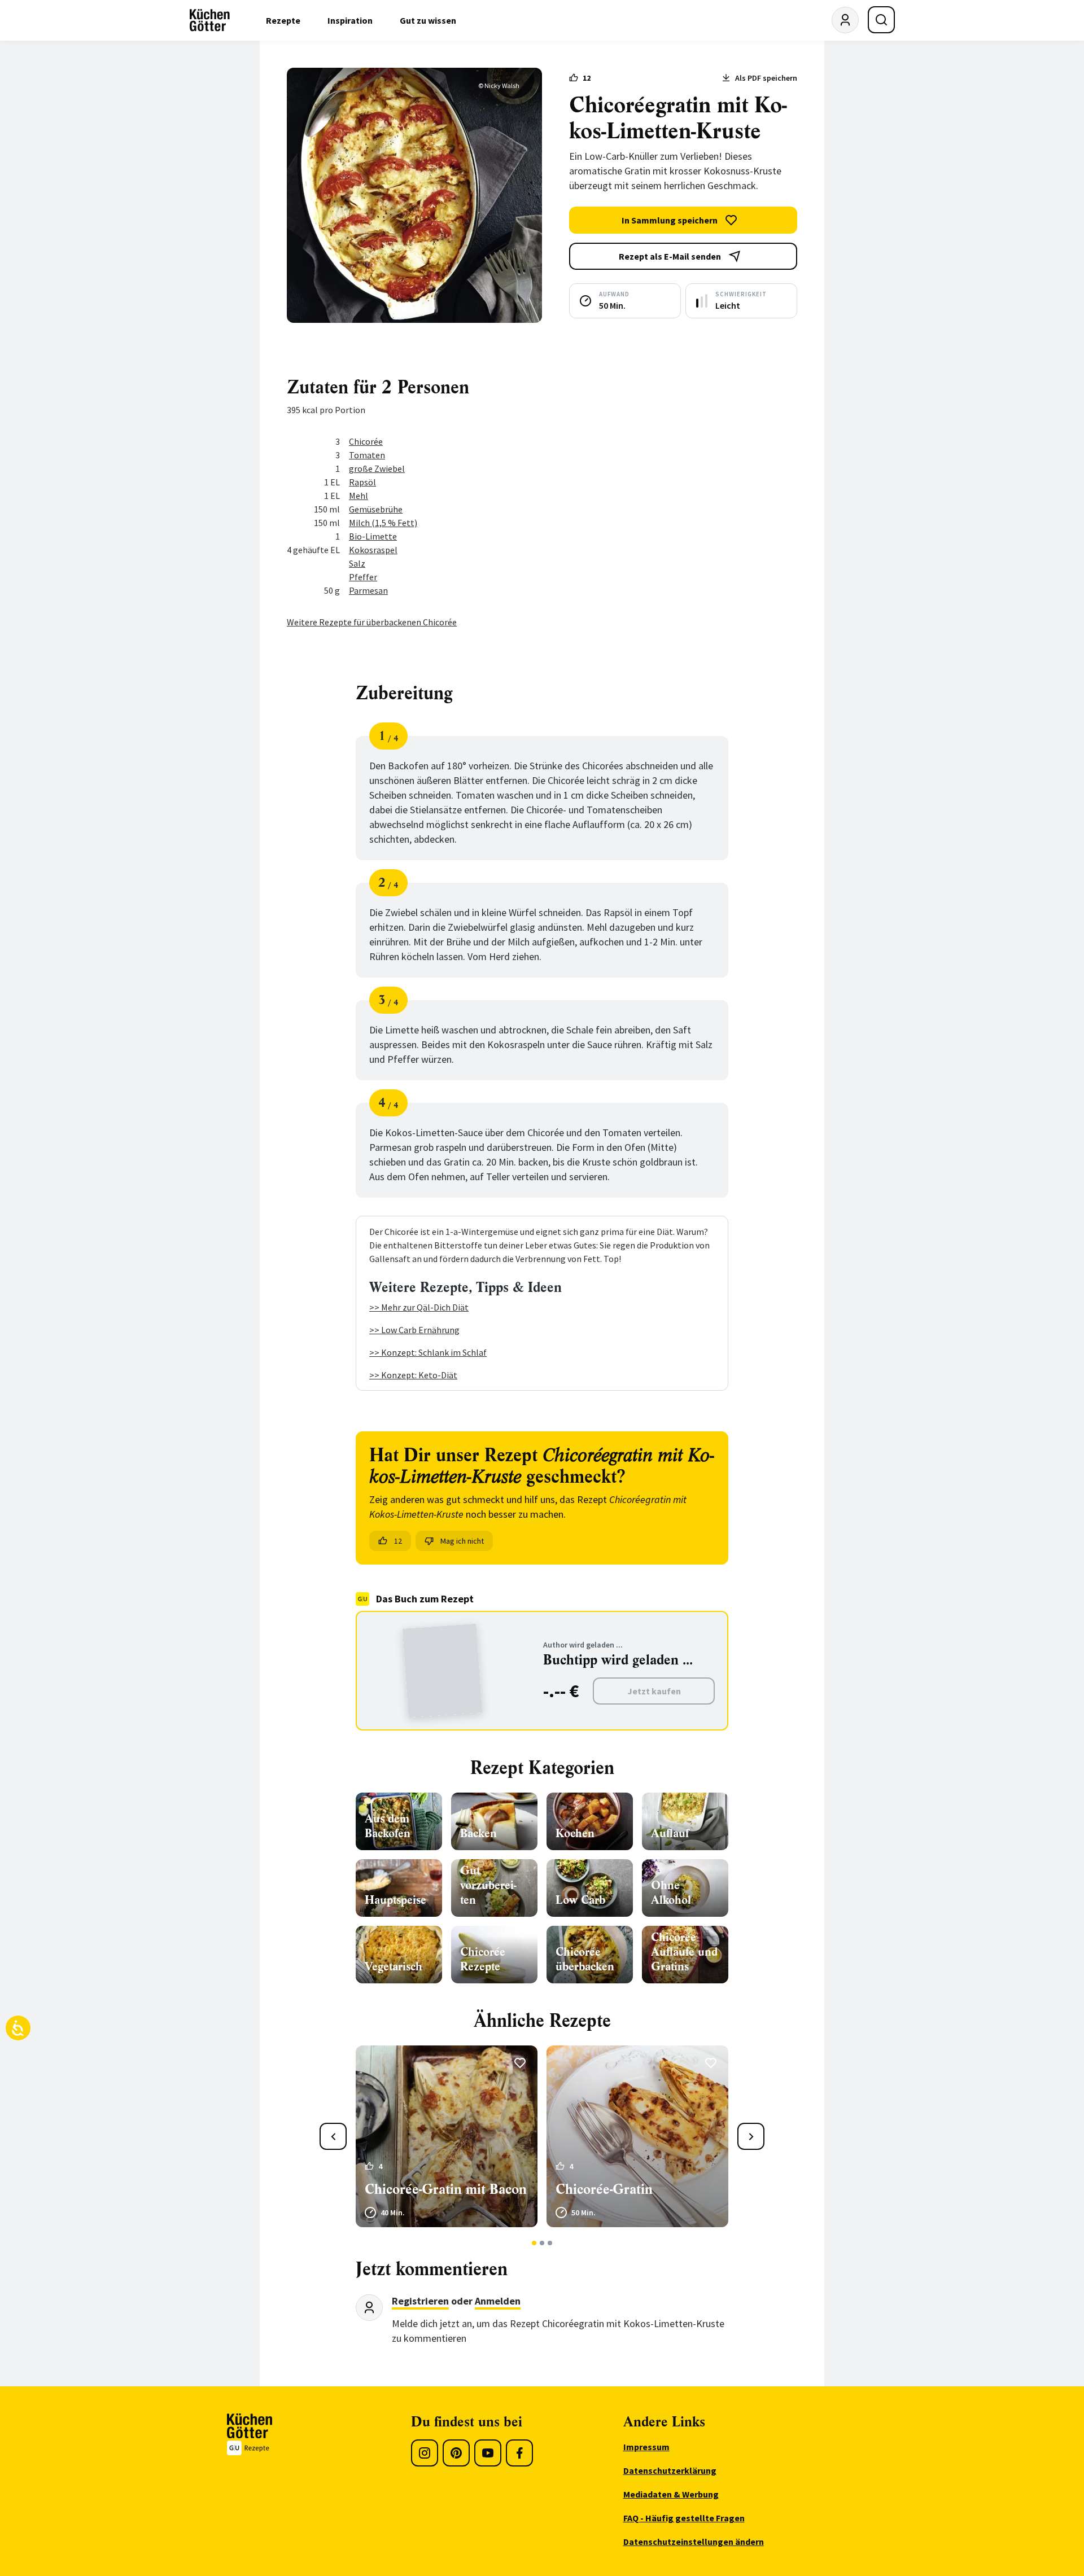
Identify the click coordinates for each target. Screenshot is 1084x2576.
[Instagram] (425, 2453)
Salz (357, 563)
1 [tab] (534, 2243)
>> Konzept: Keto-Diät (413, 1375)
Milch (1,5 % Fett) (383, 523)
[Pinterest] (456, 2453)
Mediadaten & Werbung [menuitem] (671, 2494)
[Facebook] (519, 2453)
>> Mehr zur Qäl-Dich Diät (419, 1307)
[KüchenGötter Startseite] (210, 20)
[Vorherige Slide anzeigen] (333, 2136)
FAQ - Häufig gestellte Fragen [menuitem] (684, 2518)
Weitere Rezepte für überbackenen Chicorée (372, 622)
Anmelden (498, 2301)
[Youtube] (488, 2453)
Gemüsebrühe (376, 509)
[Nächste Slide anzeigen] (751, 2136)
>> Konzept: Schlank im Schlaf (428, 1352)
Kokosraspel (373, 550)
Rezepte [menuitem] (283, 20)
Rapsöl (362, 482)
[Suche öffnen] (881, 20)
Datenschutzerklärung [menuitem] (670, 2470)
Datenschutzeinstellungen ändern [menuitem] (694, 2542)
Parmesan (368, 590)
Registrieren (420, 2301)
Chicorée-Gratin (604, 2189)
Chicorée (366, 441)
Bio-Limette (373, 536)
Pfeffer (363, 577)
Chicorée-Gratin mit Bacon (446, 2189)
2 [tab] (542, 2243)
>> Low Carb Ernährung (414, 1330)
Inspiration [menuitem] (350, 20)
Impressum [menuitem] (646, 2447)
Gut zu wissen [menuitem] (428, 20)
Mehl (359, 496)
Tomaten (367, 455)
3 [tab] (550, 2243)
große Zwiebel (377, 468)
